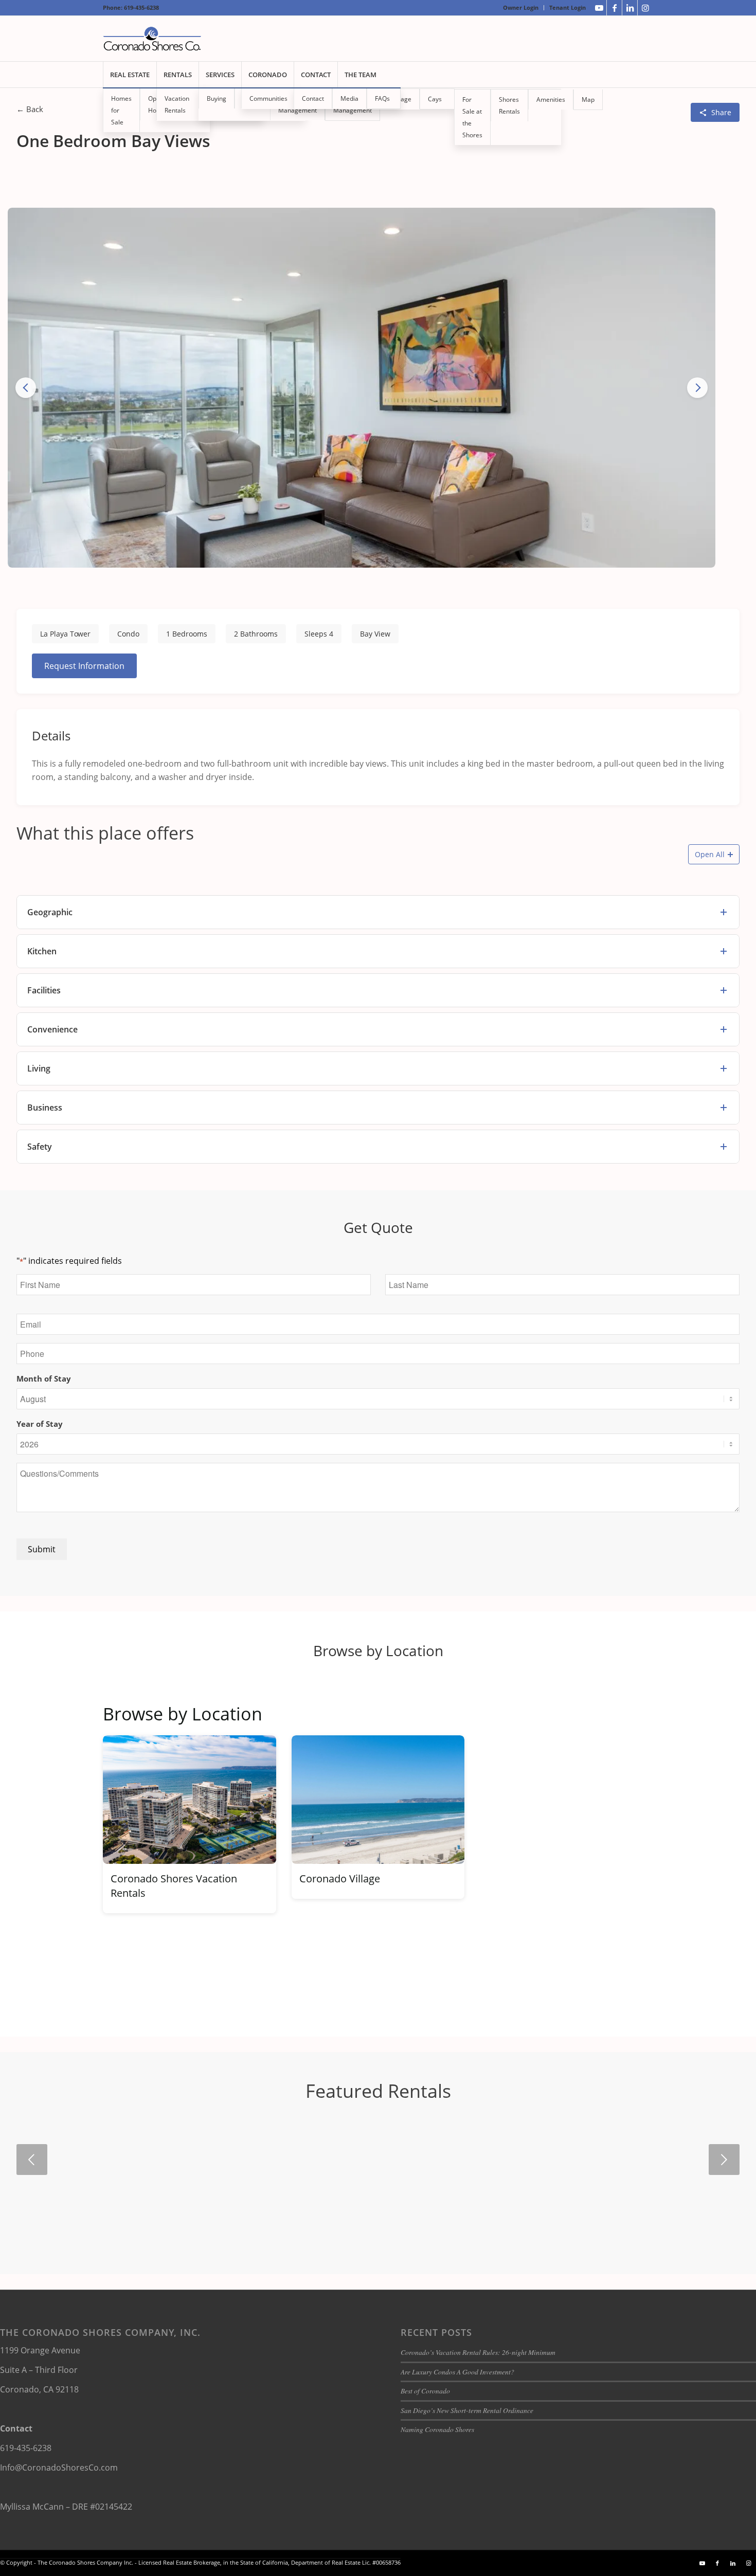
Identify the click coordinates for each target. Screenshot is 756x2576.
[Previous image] (26, 388)
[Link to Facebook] (614, 8)
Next (724, 2160)
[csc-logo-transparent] (152, 39)
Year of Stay (40, 1424)
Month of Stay (44, 1378)
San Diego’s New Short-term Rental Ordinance (467, 2410)
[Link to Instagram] (645, 8)
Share (721, 112)
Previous (32, 2160)
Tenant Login (568, 7)
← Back (30, 109)
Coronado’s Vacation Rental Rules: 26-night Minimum (478, 2352)
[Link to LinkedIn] (630, 8)
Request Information (84, 666)
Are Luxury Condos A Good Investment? (457, 2372)
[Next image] (697, 388)
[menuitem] (521, 8)
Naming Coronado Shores (437, 2429)
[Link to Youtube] (599, 8)
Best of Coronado (425, 2391)
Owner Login (521, 7)
